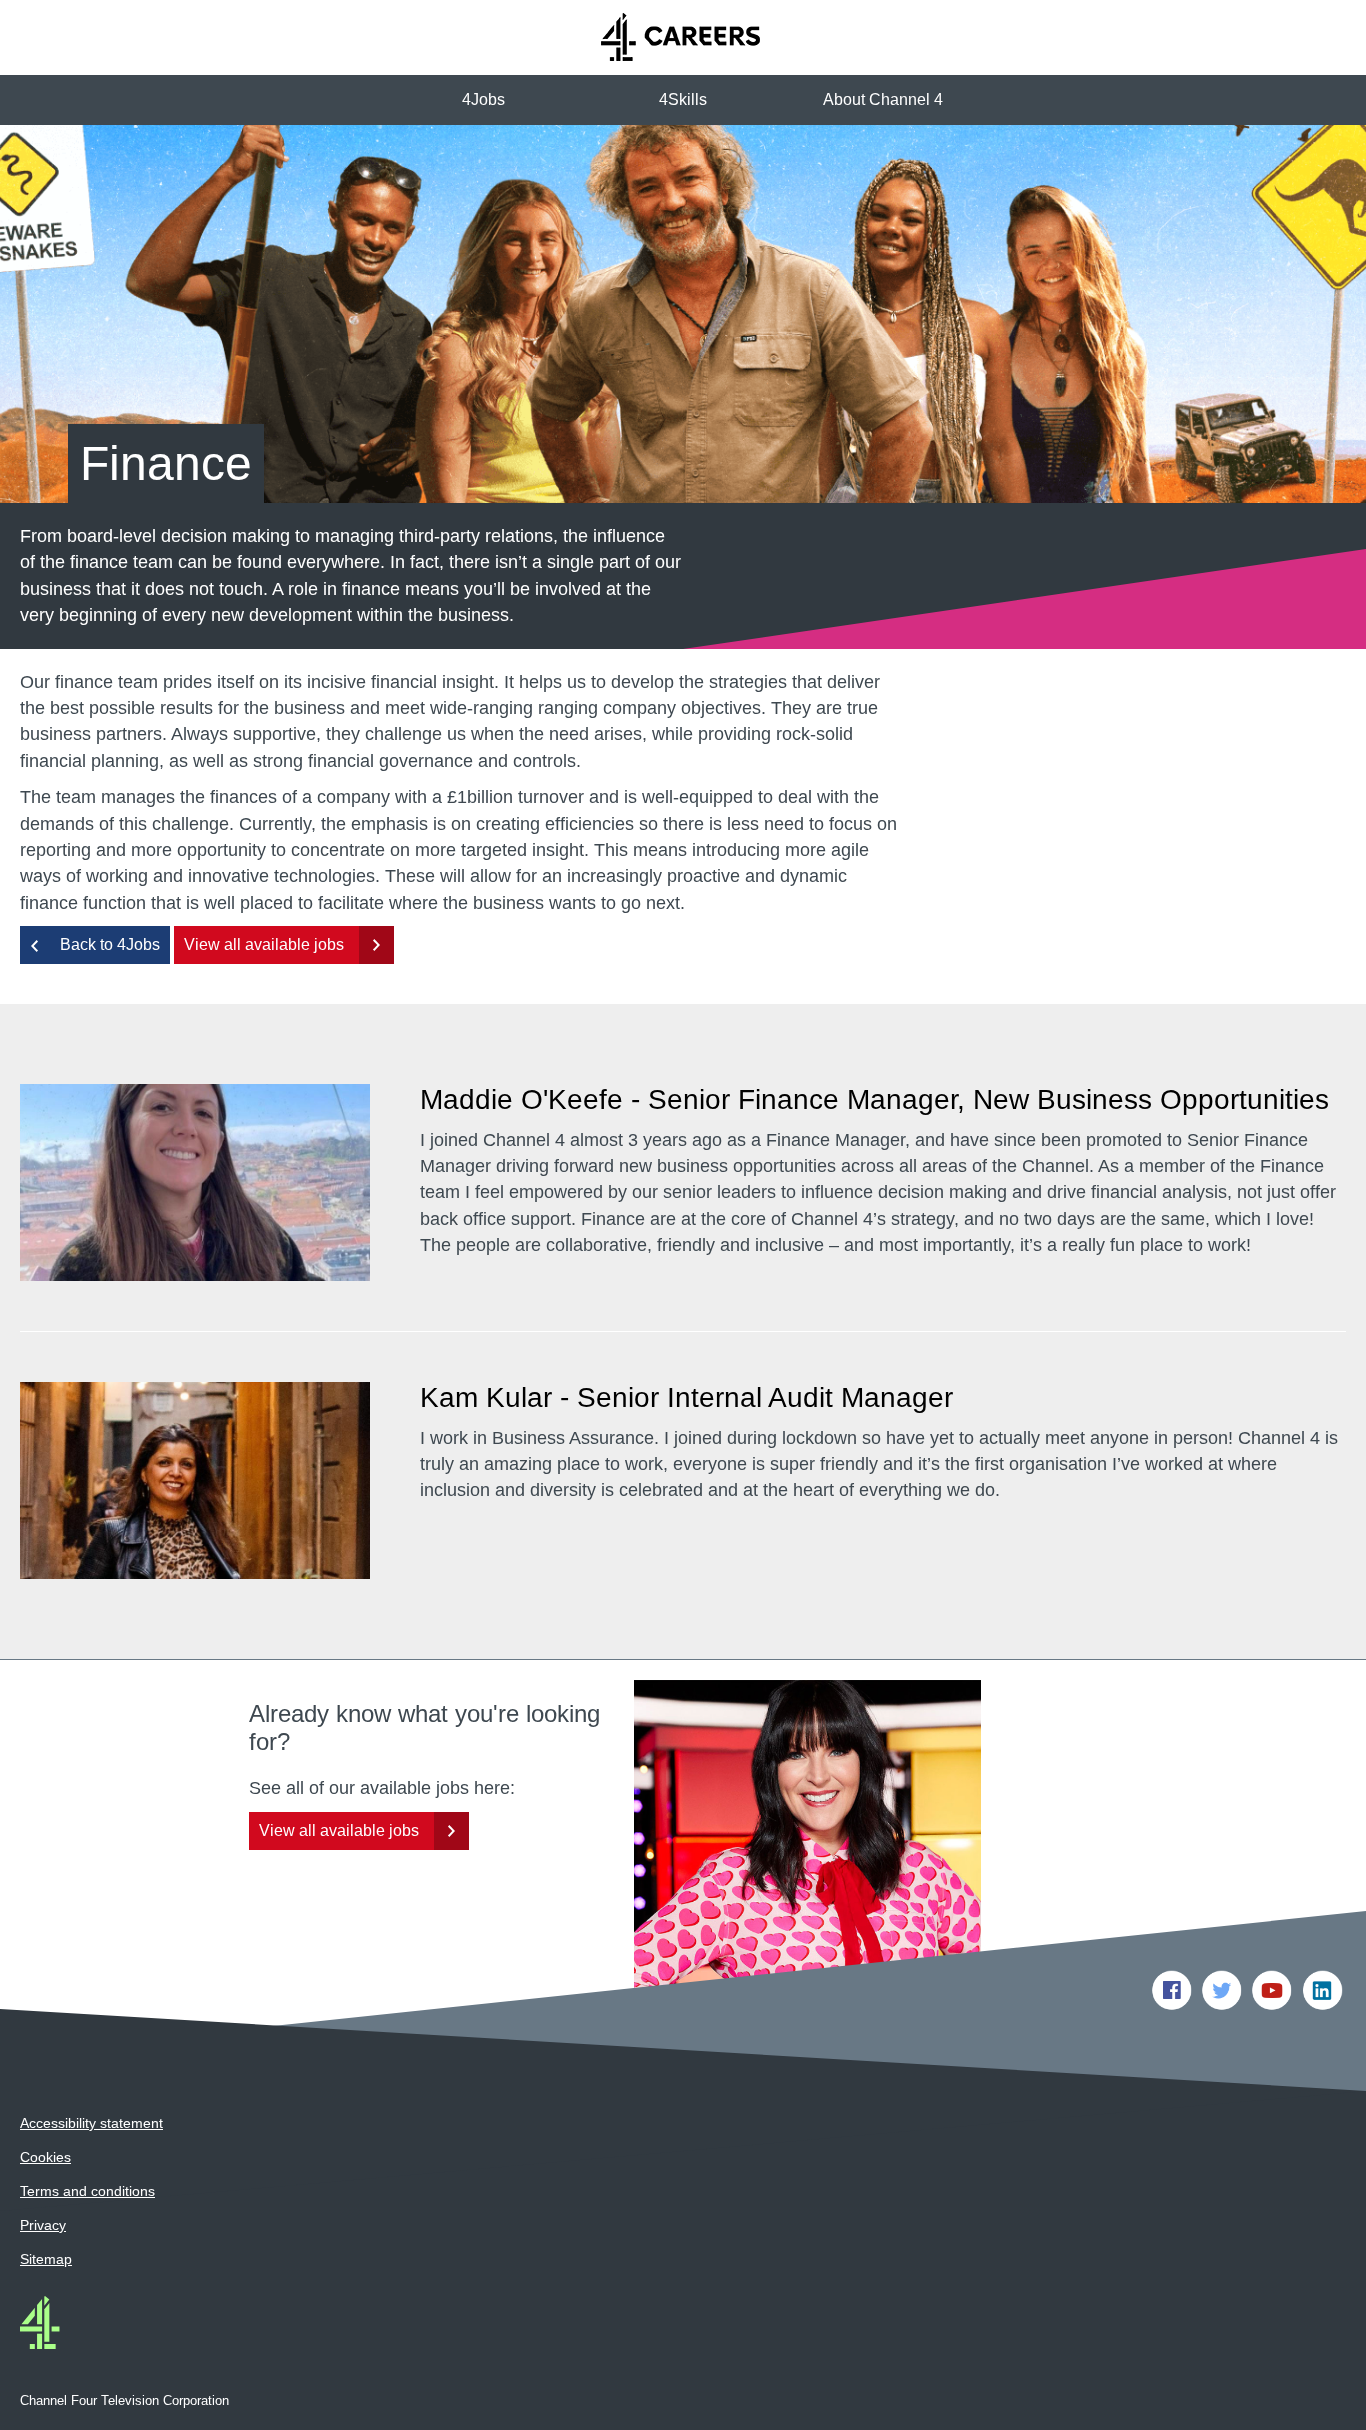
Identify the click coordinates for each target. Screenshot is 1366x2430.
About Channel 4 (883, 99)
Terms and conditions (87, 2191)
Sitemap (46, 2259)
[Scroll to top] (1331, 2395)
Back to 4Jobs (110, 944)
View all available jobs (264, 944)
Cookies (45, 2157)
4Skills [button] (683, 99)
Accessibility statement (91, 2123)
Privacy (43, 2225)
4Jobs (483, 99)
